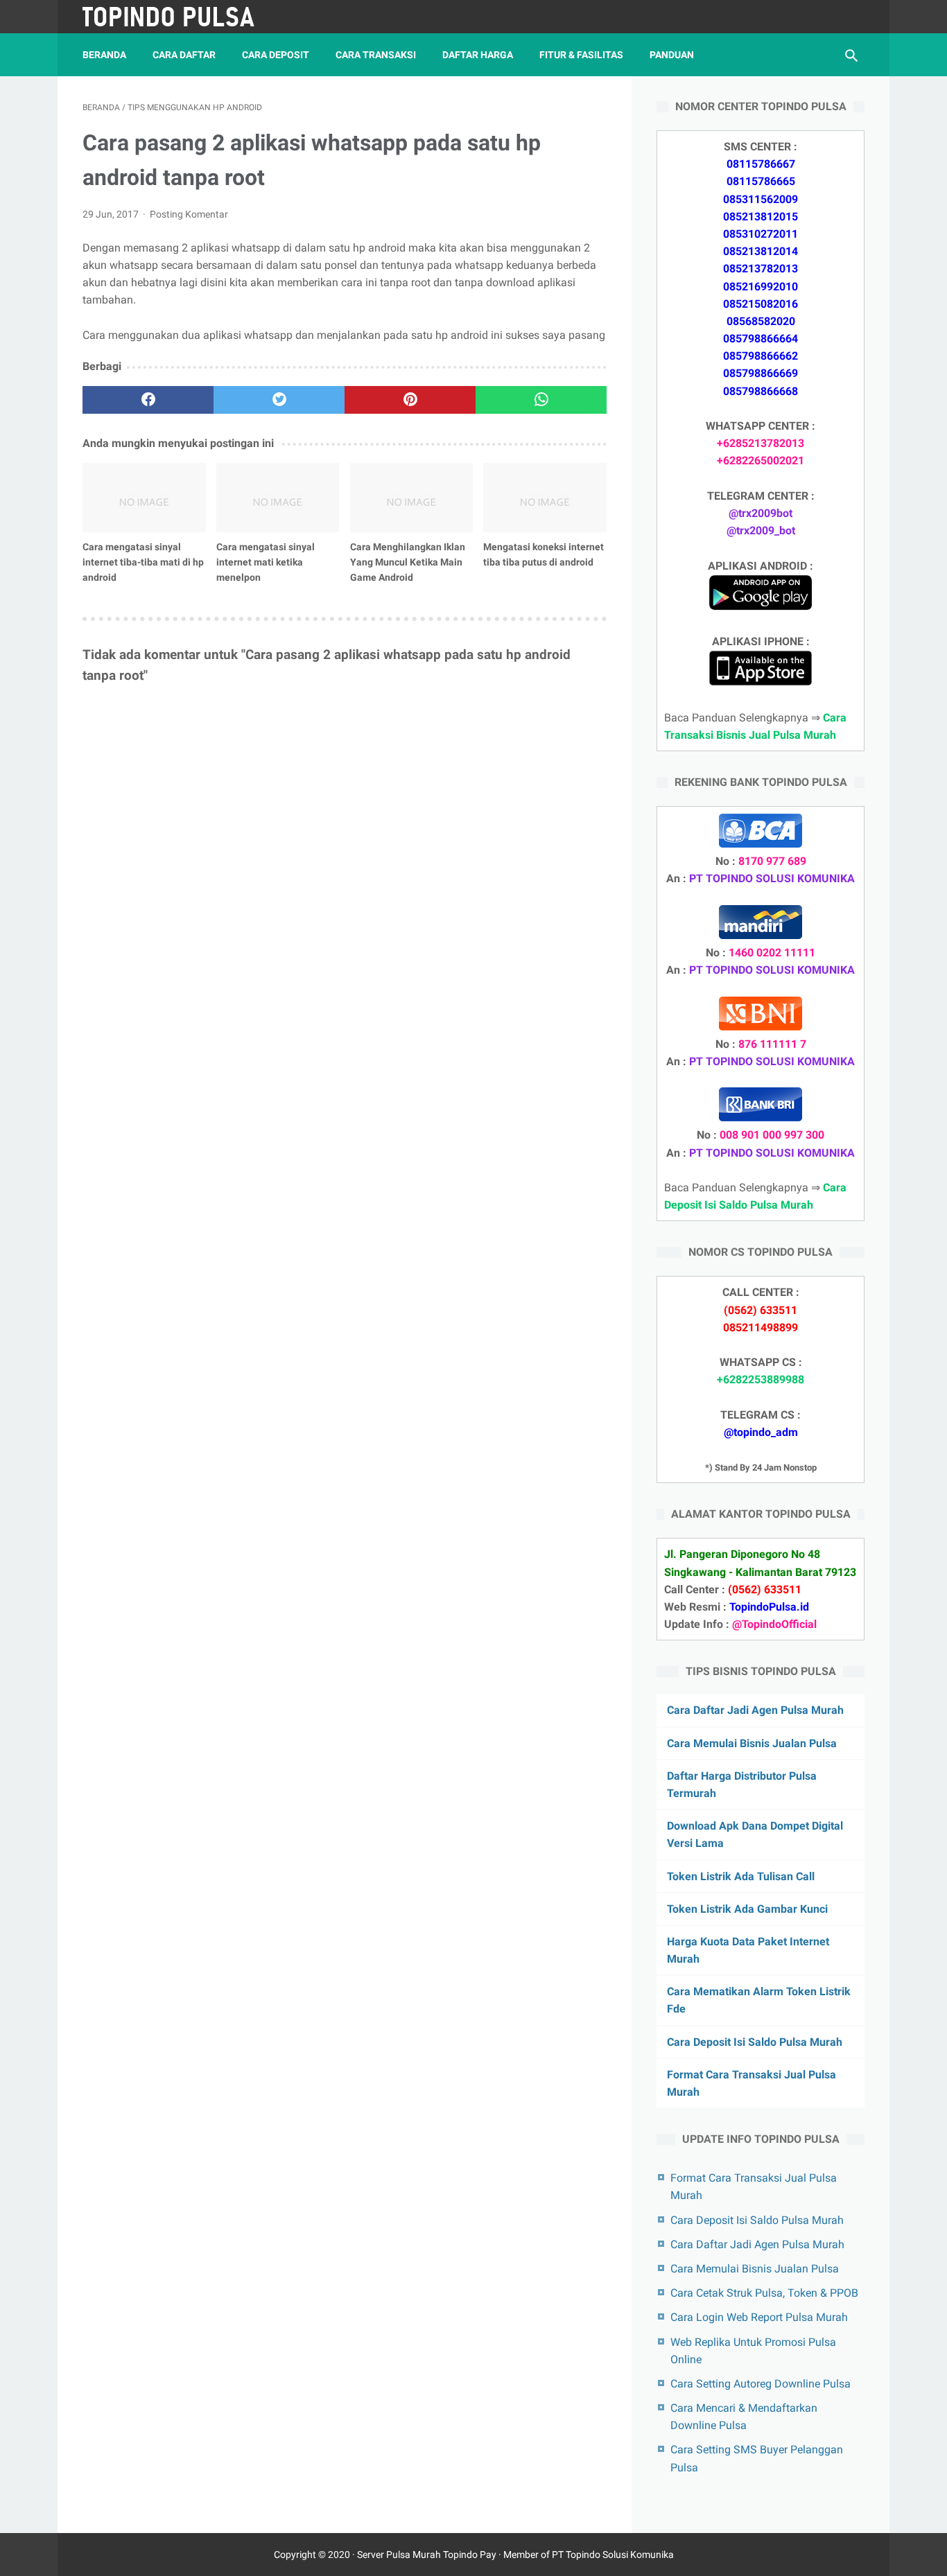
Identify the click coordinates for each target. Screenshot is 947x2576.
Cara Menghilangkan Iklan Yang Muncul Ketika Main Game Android (408, 562)
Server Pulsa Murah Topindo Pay (427, 2555)
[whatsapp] (541, 400)
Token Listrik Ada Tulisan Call (741, 1876)
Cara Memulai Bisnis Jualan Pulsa (752, 1743)
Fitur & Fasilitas (581, 55)
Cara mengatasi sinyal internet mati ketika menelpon (266, 562)
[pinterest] (410, 400)
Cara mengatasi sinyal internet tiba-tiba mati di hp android (143, 562)
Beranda (104, 55)
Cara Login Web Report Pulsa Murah (759, 2317)
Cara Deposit (276, 55)
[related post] (144, 498)
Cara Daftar (184, 55)
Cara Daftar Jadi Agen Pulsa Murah (755, 1710)
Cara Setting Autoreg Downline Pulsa (761, 2384)
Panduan (672, 55)
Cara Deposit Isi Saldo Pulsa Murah (755, 2042)
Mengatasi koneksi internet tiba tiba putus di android (544, 554)
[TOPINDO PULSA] (178, 17)
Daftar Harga (478, 55)
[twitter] (279, 400)
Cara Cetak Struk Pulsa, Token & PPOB (764, 2293)
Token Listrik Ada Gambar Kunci (747, 1909)
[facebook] (148, 400)
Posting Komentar (189, 214)
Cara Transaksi (376, 55)
